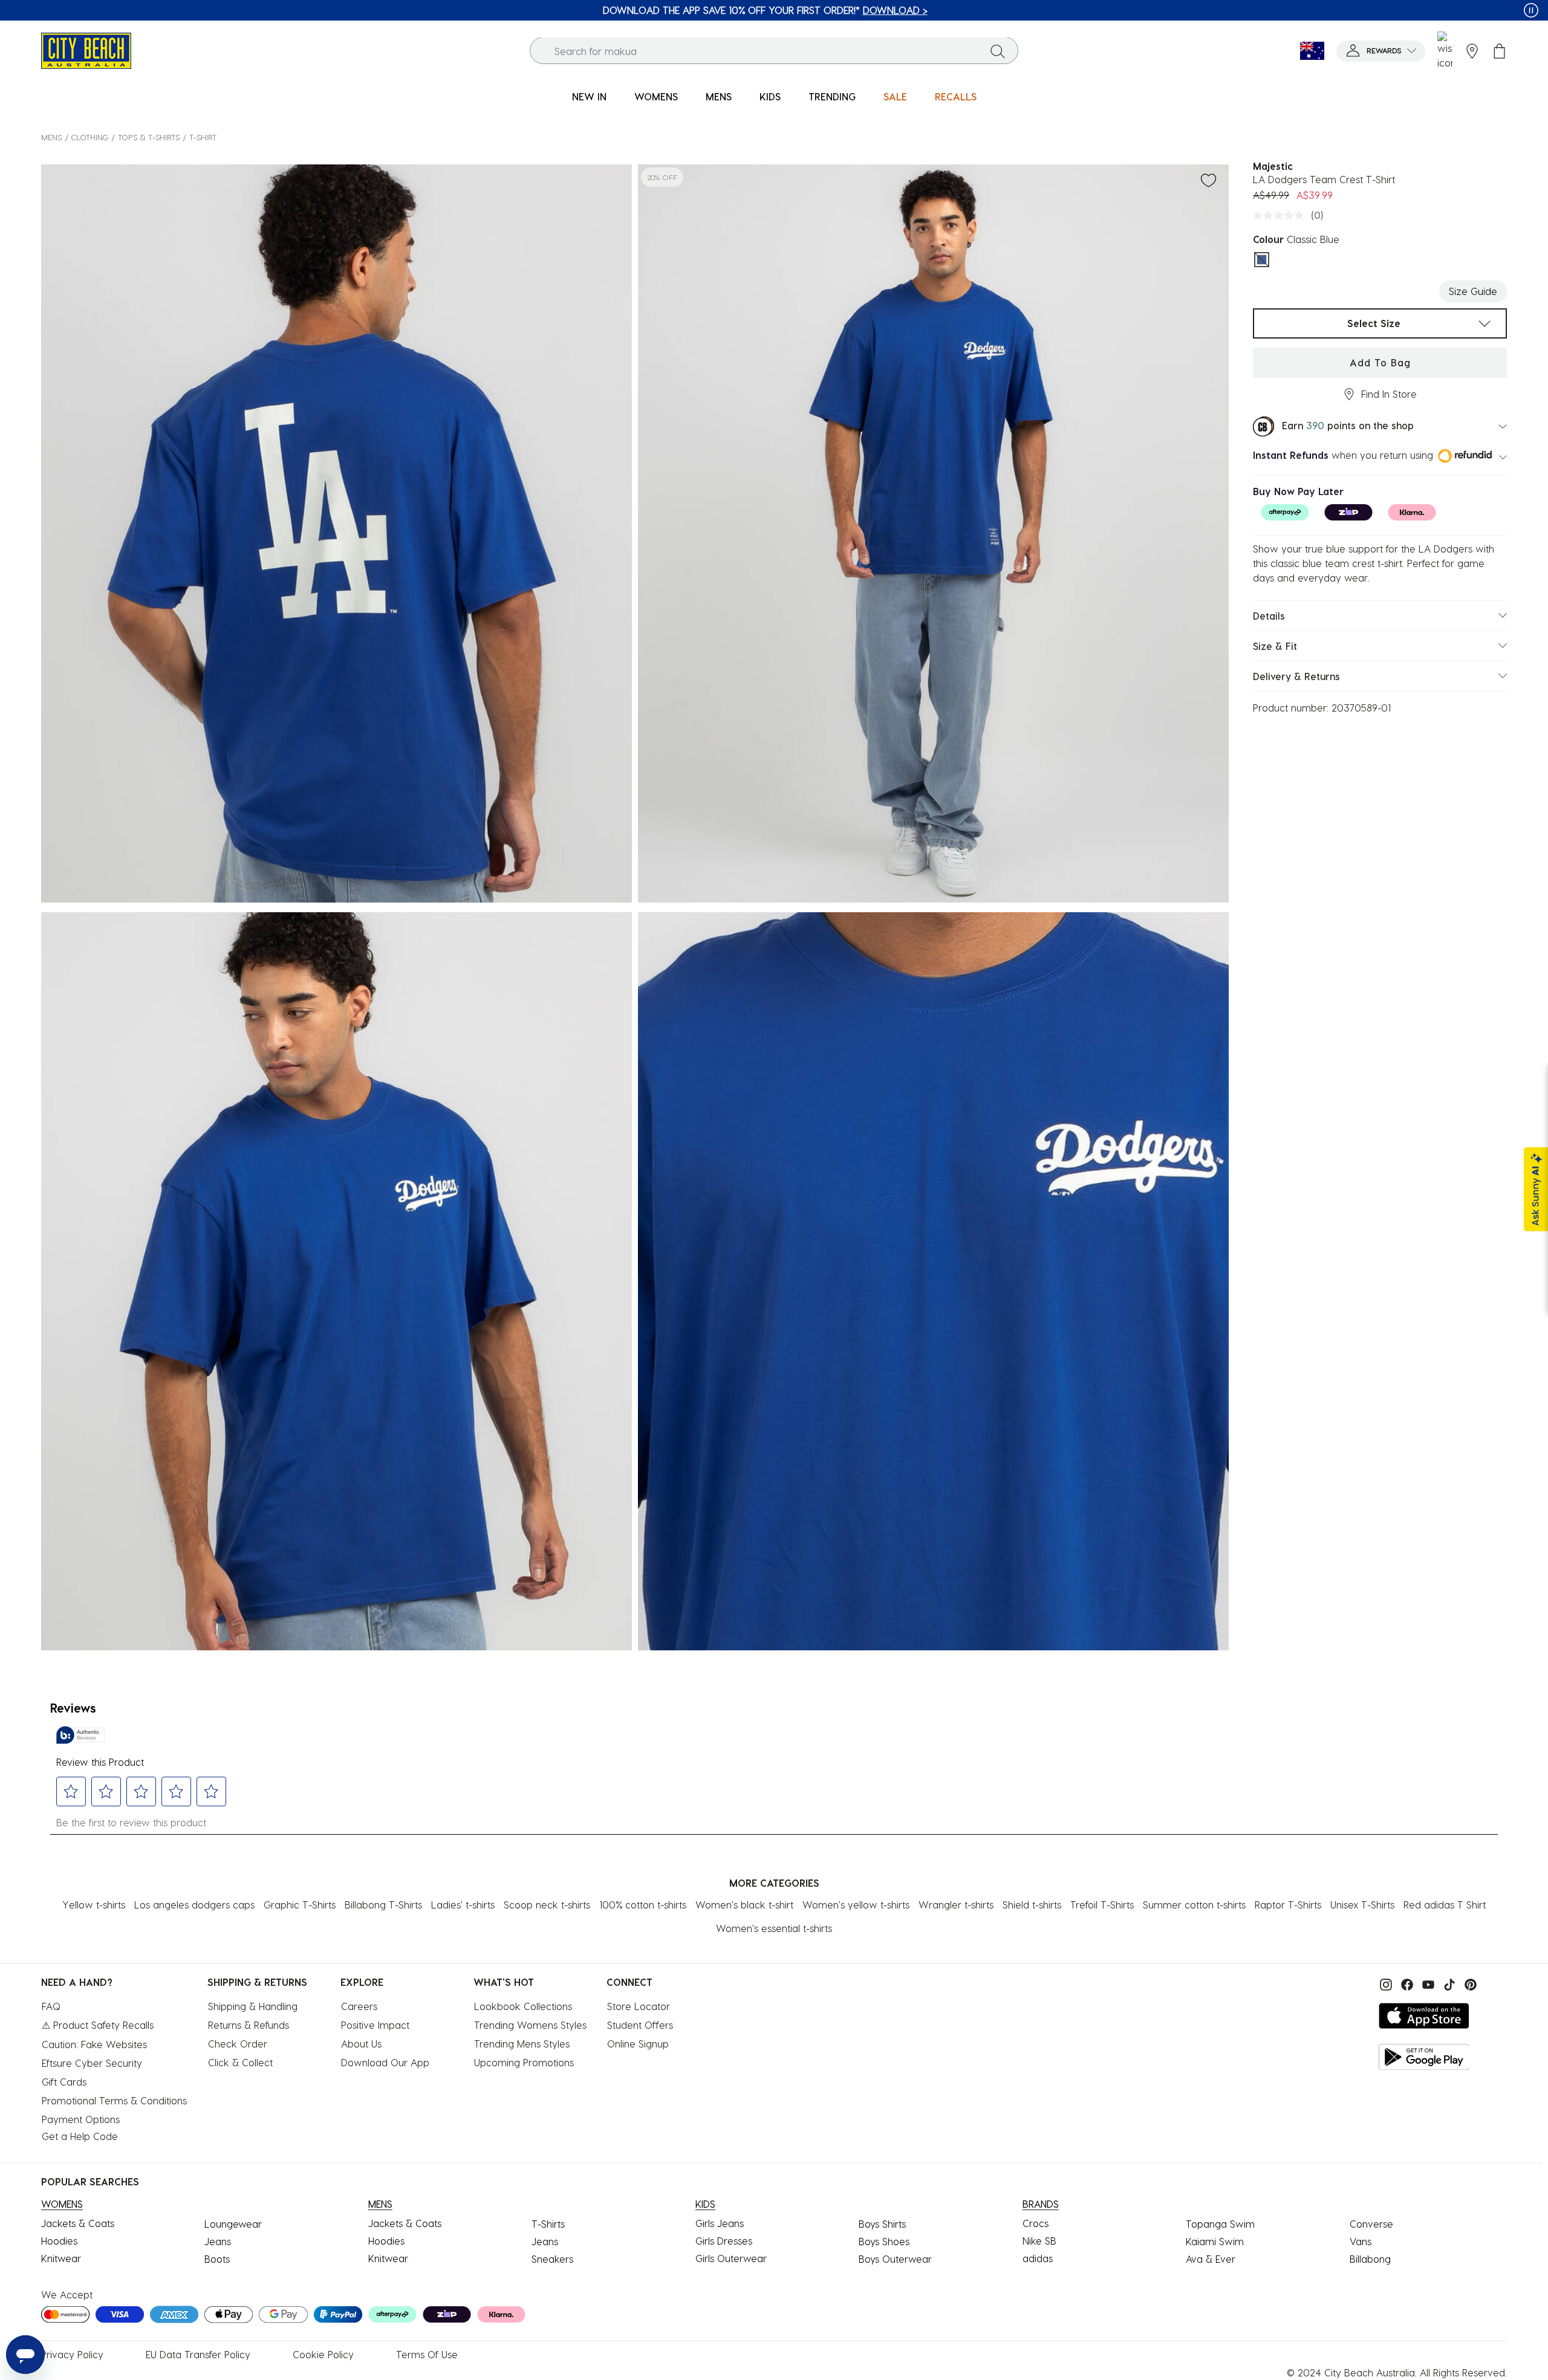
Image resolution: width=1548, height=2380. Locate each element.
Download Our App (385, 2062)
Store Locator (639, 2006)
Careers (359, 2006)
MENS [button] (719, 96)
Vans (1361, 2241)
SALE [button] (895, 96)
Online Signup (638, 2044)
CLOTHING (90, 137)
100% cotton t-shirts (643, 1905)
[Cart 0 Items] (1499, 51)
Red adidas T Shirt (1445, 1905)
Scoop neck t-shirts (547, 1905)
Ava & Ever (1211, 2259)
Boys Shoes (884, 2241)
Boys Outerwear (895, 2259)
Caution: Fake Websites (94, 2044)
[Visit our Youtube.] (1427, 1983)
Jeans (218, 2241)
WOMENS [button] (656, 96)
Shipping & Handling (253, 2006)
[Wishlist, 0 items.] (1445, 51)
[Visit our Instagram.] (1384, 1983)
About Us (361, 2044)
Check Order (238, 2044)
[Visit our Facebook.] (1406, 1983)
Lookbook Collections (523, 2006)
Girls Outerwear (731, 2258)
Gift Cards (64, 2082)
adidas (1038, 2258)
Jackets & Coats (78, 2223)
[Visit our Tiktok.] (1448, 1983)
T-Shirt (203, 137)
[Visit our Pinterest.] (1468, 1983)
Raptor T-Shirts (1288, 1905)
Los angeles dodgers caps (194, 1905)
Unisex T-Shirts (1362, 1905)
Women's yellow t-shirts (856, 1905)
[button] (1381, 51)
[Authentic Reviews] (80, 1735)
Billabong (1370, 2259)
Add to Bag (1380, 362)
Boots (217, 2259)
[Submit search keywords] (998, 51)
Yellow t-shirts (94, 1905)
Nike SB (1039, 2241)
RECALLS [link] (956, 96)
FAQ (51, 2006)
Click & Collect (240, 2062)
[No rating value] (1281, 215)
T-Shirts (548, 2224)
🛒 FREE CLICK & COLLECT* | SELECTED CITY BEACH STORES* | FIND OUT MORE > (765, 10)
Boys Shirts (882, 2224)
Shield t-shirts (1032, 1905)
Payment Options (81, 2119)
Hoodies (59, 2241)
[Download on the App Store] (1424, 2016)
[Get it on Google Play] (1424, 2057)
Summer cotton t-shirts (1194, 1905)
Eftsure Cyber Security (92, 2063)
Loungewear (233, 2224)
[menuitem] (589, 97)
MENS (51, 137)
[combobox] (774, 51)
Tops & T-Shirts (149, 137)
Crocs (1036, 2223)
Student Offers (640, 2025)
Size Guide (1473, 291)
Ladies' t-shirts (463, 1905)
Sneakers (552, 2259)
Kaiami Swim (1215, 2241)
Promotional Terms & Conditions (114, 2100)
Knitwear (61, 2258)
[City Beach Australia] (86, 49)
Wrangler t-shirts (956, 1905)
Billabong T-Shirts (383, 1905)
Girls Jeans (720, 2223)
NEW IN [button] (589, 96)
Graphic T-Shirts (300, 1905)
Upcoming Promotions (524, 2062)
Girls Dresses (724, 2241)
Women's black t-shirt (744, 1905)
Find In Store (1389, 394)
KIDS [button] (770, 96)
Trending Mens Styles (522, 2044)
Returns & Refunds (249, 2025)
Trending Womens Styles (530, 2025)
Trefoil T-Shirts (1102, 1905)
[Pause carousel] (1531, 10)
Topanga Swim (1220, 2224)
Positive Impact (375, 2025)
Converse (1371, 2224)
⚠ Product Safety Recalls (98, 2025)
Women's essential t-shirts (774, 1928)
